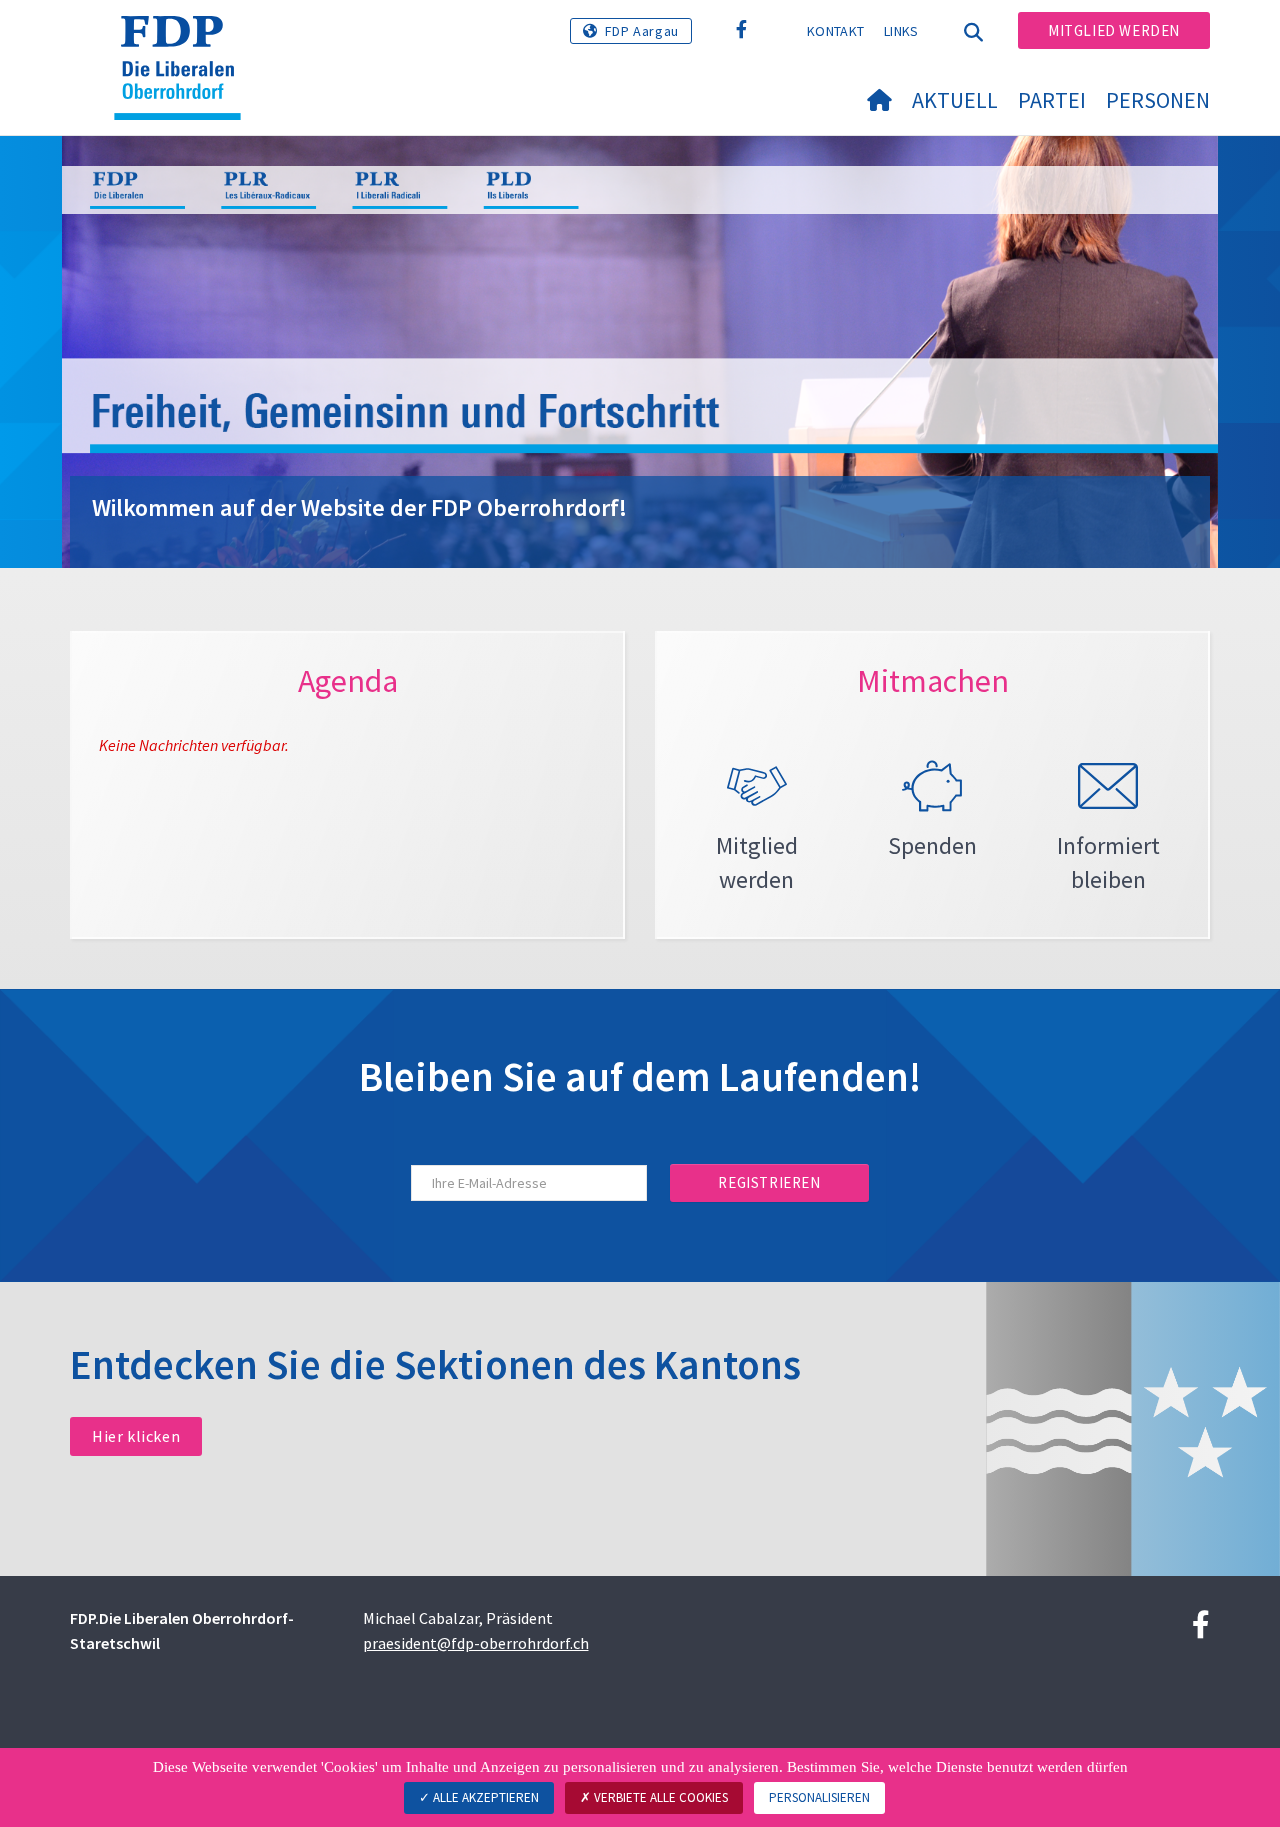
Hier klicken (136, 1436)
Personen (1158, 100)
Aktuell (955, 100)
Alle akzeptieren (484, 1797)
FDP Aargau (642, 31)
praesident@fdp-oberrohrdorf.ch (476, 1643)
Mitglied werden (1114, 30)
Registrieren (769, 1182)
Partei (1052, 100)
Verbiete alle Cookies (659, 1797)
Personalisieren (819, 1797)
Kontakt (835, 31)
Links (901, 31)
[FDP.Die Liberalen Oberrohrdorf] (185, 41)
